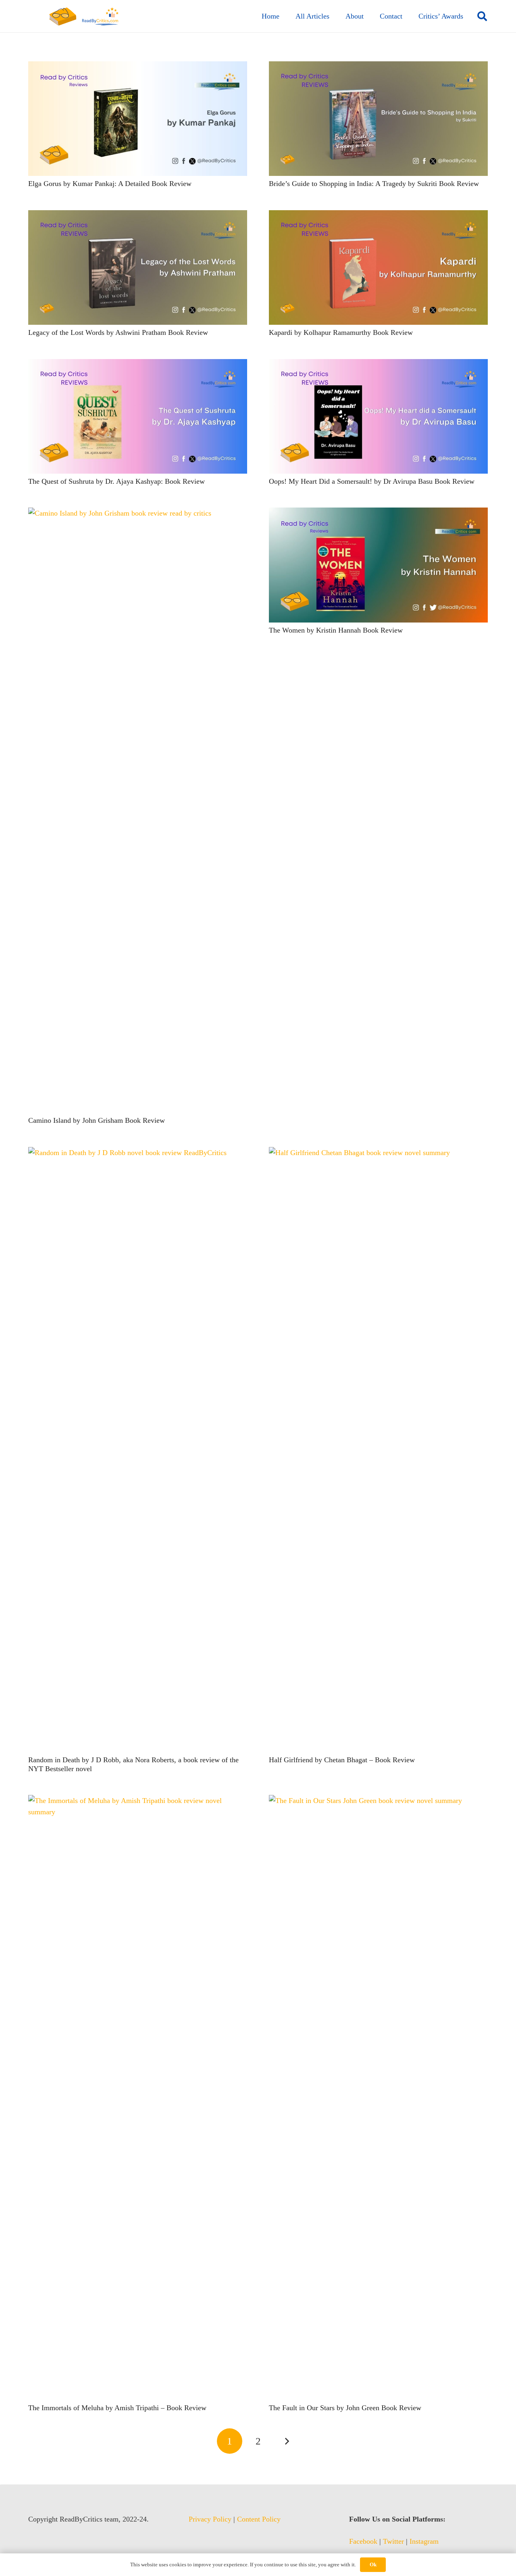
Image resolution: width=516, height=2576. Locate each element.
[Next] (286, 2441)
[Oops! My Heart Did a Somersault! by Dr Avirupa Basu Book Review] (378, 365)
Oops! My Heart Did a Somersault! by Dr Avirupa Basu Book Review (372, 481)
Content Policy (259, 2519)
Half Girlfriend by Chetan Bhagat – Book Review (342, 1760)
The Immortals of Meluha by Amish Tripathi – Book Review (117, 2408)
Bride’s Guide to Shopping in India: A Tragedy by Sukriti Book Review (374, 184)
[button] (482, 16)
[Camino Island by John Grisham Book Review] (138, 513)
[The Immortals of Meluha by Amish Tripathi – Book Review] (138, 1801)
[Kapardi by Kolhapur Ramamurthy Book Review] (378, 216)
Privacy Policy (210, 2519)
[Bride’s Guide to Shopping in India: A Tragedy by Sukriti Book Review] (378, 67)
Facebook (363, 2541)
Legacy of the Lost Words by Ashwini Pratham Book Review (118, 332)
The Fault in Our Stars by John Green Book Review (345, 2408)
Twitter (393, 2541)
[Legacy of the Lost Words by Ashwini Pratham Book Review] (138, 216)
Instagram (424, 2541)
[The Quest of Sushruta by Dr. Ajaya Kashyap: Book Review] (138, 365)
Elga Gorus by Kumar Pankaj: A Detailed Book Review (110, 184)
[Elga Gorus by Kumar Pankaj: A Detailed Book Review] (138, 67)
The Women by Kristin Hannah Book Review (336, 630)
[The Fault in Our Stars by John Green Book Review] (378, 1801)
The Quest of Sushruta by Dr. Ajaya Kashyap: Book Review (117, 481)
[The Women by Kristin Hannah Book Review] (378, 513)
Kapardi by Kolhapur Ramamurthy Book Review (341, 332)
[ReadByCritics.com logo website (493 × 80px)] (84, 16)
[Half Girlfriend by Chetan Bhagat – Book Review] (378, 1153)
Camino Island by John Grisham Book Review (97, 1120)
